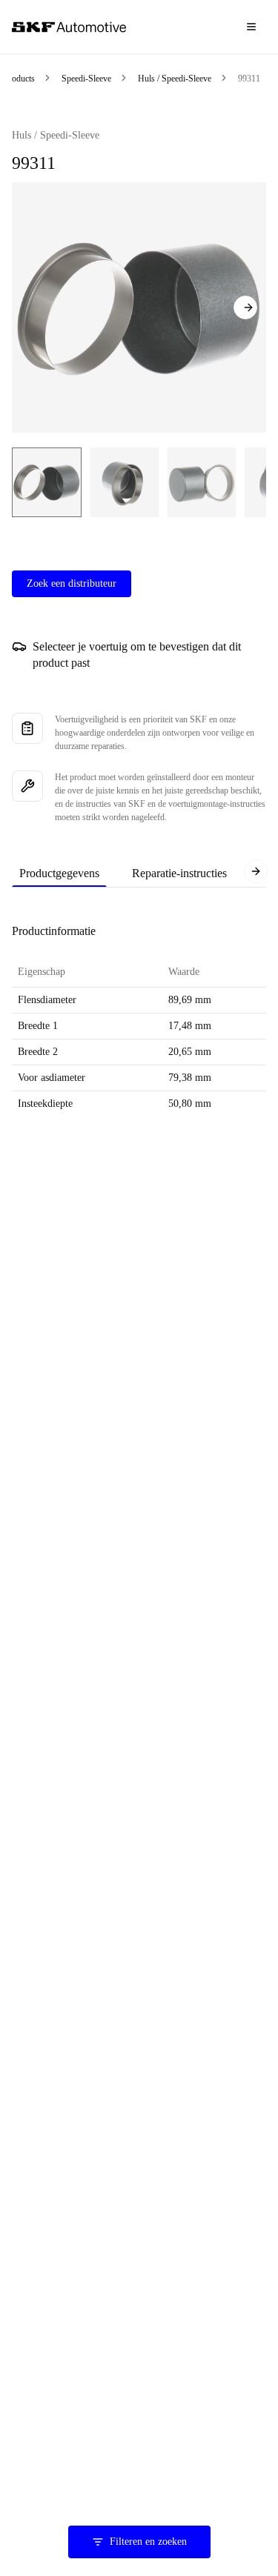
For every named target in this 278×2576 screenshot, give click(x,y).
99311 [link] (249, 79)
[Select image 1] (47, 482)
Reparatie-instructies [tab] (179, 873)
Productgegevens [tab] (59, 873)
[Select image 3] (202, 482)
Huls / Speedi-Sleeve (175, 79)
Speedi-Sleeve (86, 79)
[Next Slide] (245, 307)
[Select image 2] (125, 482)
